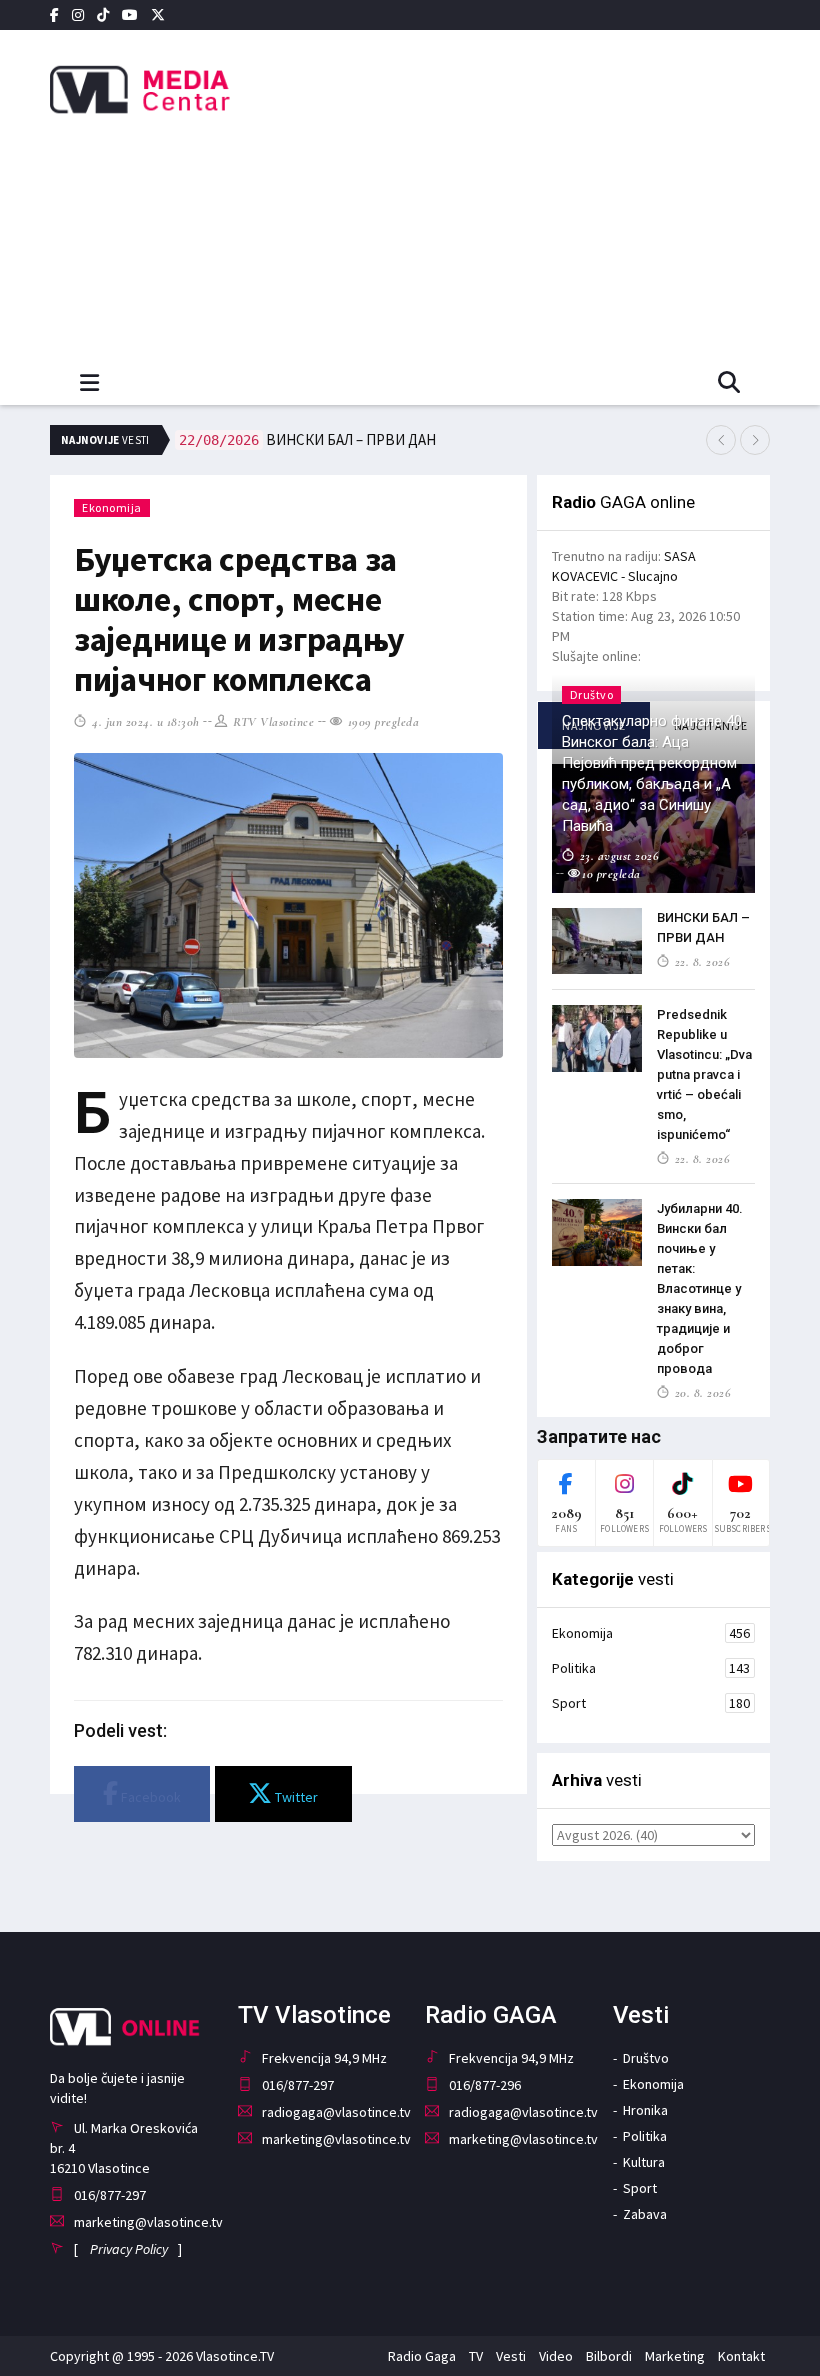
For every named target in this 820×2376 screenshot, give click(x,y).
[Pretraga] (729, 384)
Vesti (511, 2356)
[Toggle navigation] (89, 383)
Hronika (645, 2110)
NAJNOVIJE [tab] (594, 725)
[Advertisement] (560, 190)
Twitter (295, 1797)
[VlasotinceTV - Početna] (160, 90)
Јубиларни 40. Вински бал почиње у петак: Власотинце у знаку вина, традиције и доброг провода (700, 1288)
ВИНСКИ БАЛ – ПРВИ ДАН (307, 439)
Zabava (645, 2214)
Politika (651, 1668)
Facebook (149, 1797)
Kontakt (741, 2356)
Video (556, 2356)
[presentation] (721, 440)
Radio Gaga (422, 2356)
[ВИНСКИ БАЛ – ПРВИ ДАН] (597, 941)
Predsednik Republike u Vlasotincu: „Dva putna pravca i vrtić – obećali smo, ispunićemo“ (704, 1074)
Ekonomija (112, 507)
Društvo (646, 2058)
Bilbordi (609, 2356)
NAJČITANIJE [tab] (711, 725)
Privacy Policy (129, 2249)
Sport (651, 1703)
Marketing (675, 2356)
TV (476, 2356)
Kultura (644, 2162)
